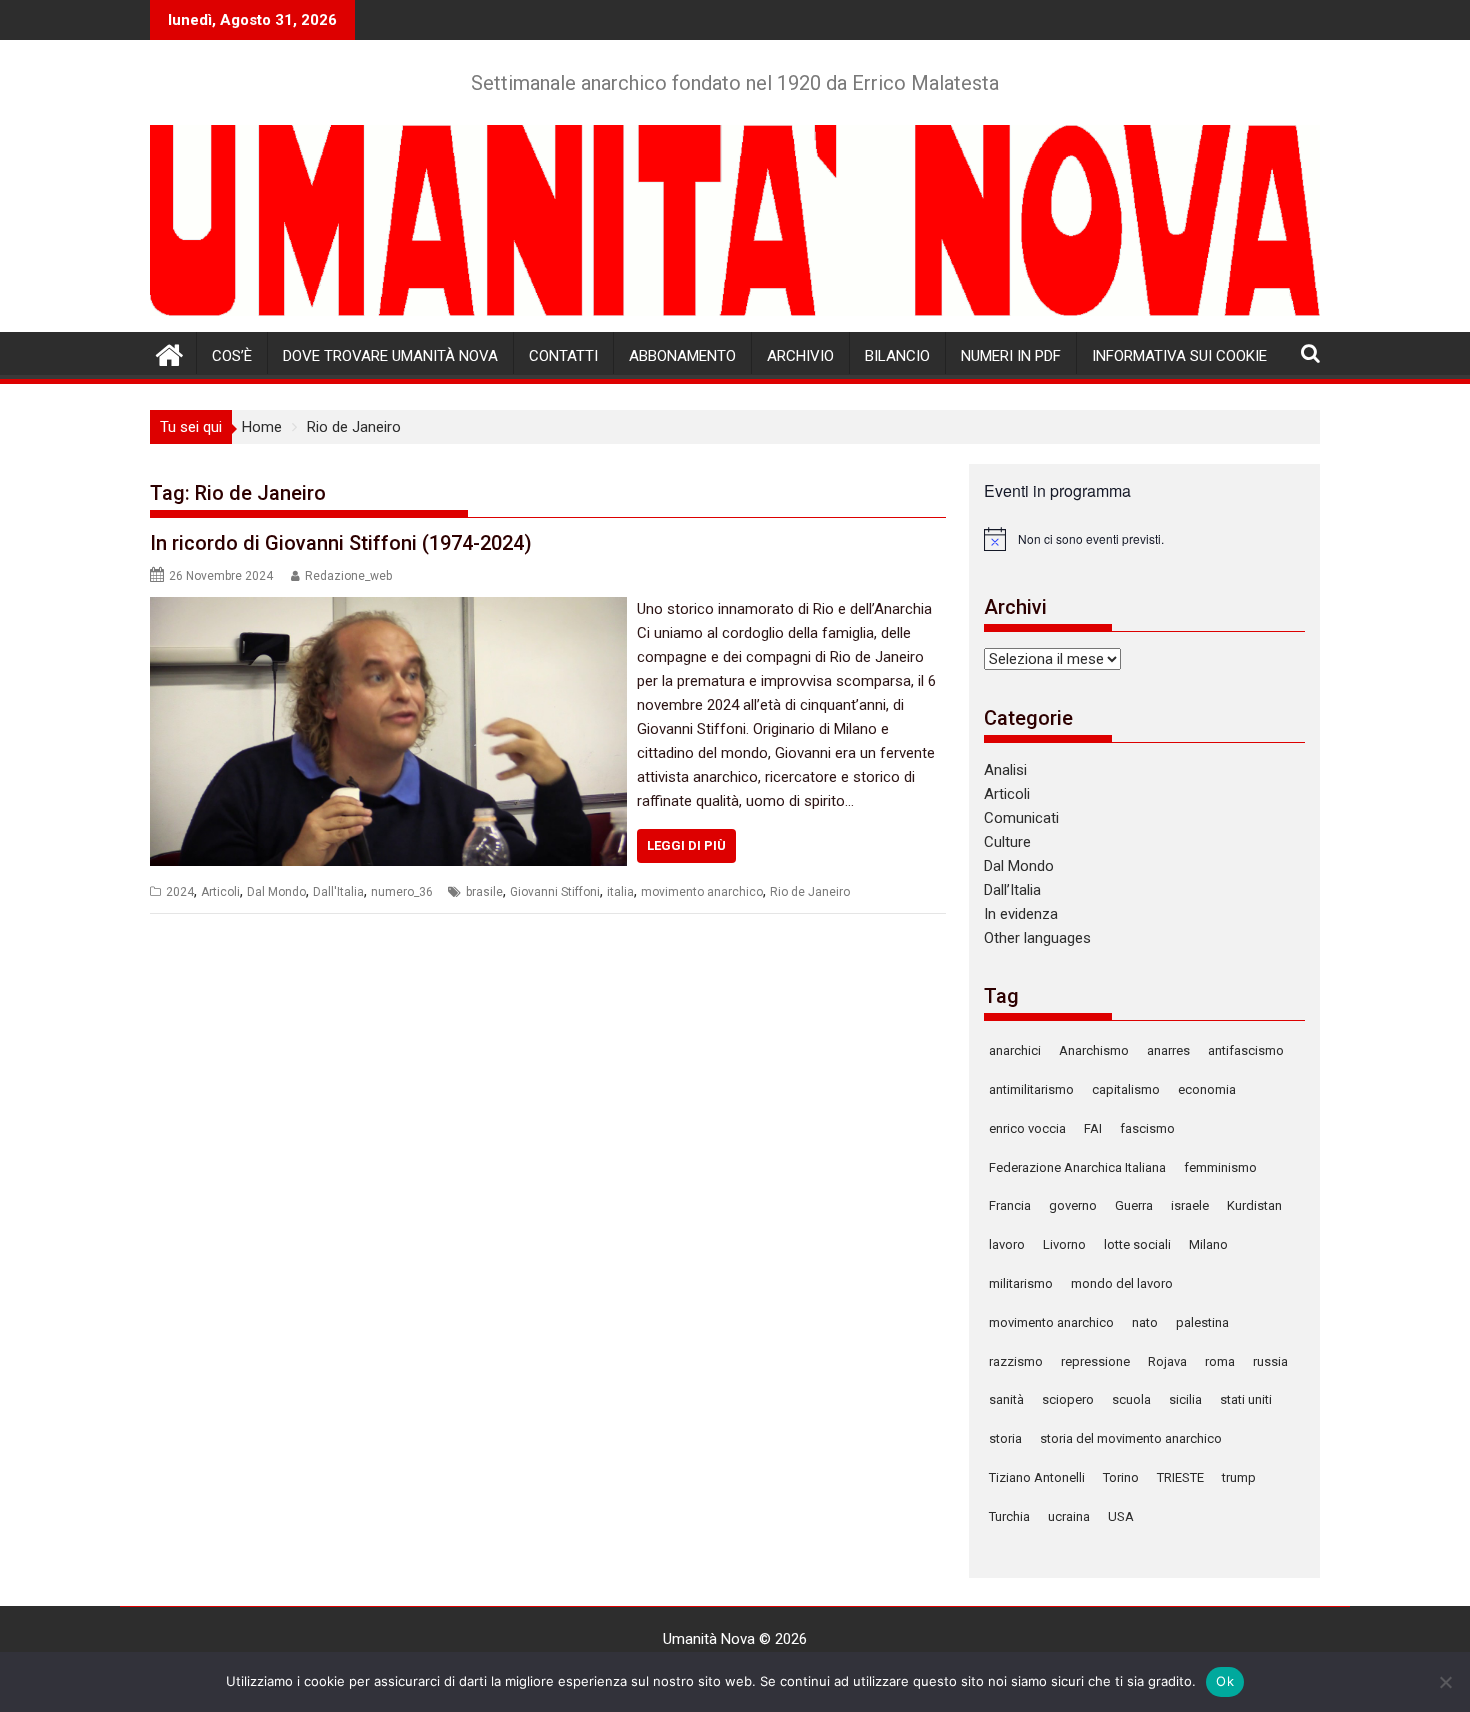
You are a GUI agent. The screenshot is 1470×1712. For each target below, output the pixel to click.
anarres (1168, 1050)
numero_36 (402, 892)
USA (1121, 1516)
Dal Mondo (276, 892)
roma (1220, 1361)
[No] (1445, 1682)
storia (1005, 1438)
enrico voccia (1027, 1128)
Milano (1208, 1244)
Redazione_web (348, 576)
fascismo (1147, 1128)
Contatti (563, 356)
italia (620, 892)
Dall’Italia (1012, 890)
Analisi (1005, 770)
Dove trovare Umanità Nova (390, 356)
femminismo (1220, 1167)
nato (1145, 1322)
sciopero (1068, 1399)
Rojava (1167, 1361)
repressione (1095, 1361)
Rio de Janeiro (810, 892)
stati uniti (1246, 1399)
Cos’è (232, 356)
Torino (1121, 1477)
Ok (1225, 1681)
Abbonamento (682, 356)
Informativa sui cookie (1179, 356)
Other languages (1037, 938)
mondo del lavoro (1122, 1283)
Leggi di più (686, 845)
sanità (1006, 1399)
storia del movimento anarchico (1131, 1438)
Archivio (800, 356)
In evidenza (1021, 914)
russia (1270, 1361)
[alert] (1144, 539)
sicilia (1185, 1399)
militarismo (1021, 1283)
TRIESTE (1180, 1477)
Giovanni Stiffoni (555, 892)
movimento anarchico (702, 892)
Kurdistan (1254, 1205)
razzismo (1016, 1361)
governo (1073, 1205)
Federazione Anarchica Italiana (1077, 1167)
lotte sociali (1137, 1244)
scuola (1131, 1399)
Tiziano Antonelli (1037, 1477)
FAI (1093, 1128)
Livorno (1064, 1244)
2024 (180, 892)
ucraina (1069, 1516)
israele (1190, 1205)
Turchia (1009, 1516)
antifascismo (1246, 1050)
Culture (1007, 842)
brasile (484, 892)
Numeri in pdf (1011, 356)
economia (1207, 1089)
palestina (1202, 1322)
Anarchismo (1094, 1050)
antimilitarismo (1031, 1089)
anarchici (1015, 1050)
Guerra (1134, 1205)
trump (1239, 1477)
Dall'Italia (338, 892)
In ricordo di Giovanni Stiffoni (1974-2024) (341, 543)
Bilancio (897, 356)
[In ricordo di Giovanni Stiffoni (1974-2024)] (388, 609)
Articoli (220, 892)
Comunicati (1021, 818)
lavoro (1007, 1244)
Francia (1010, 1205)
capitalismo (1126, 1089)
